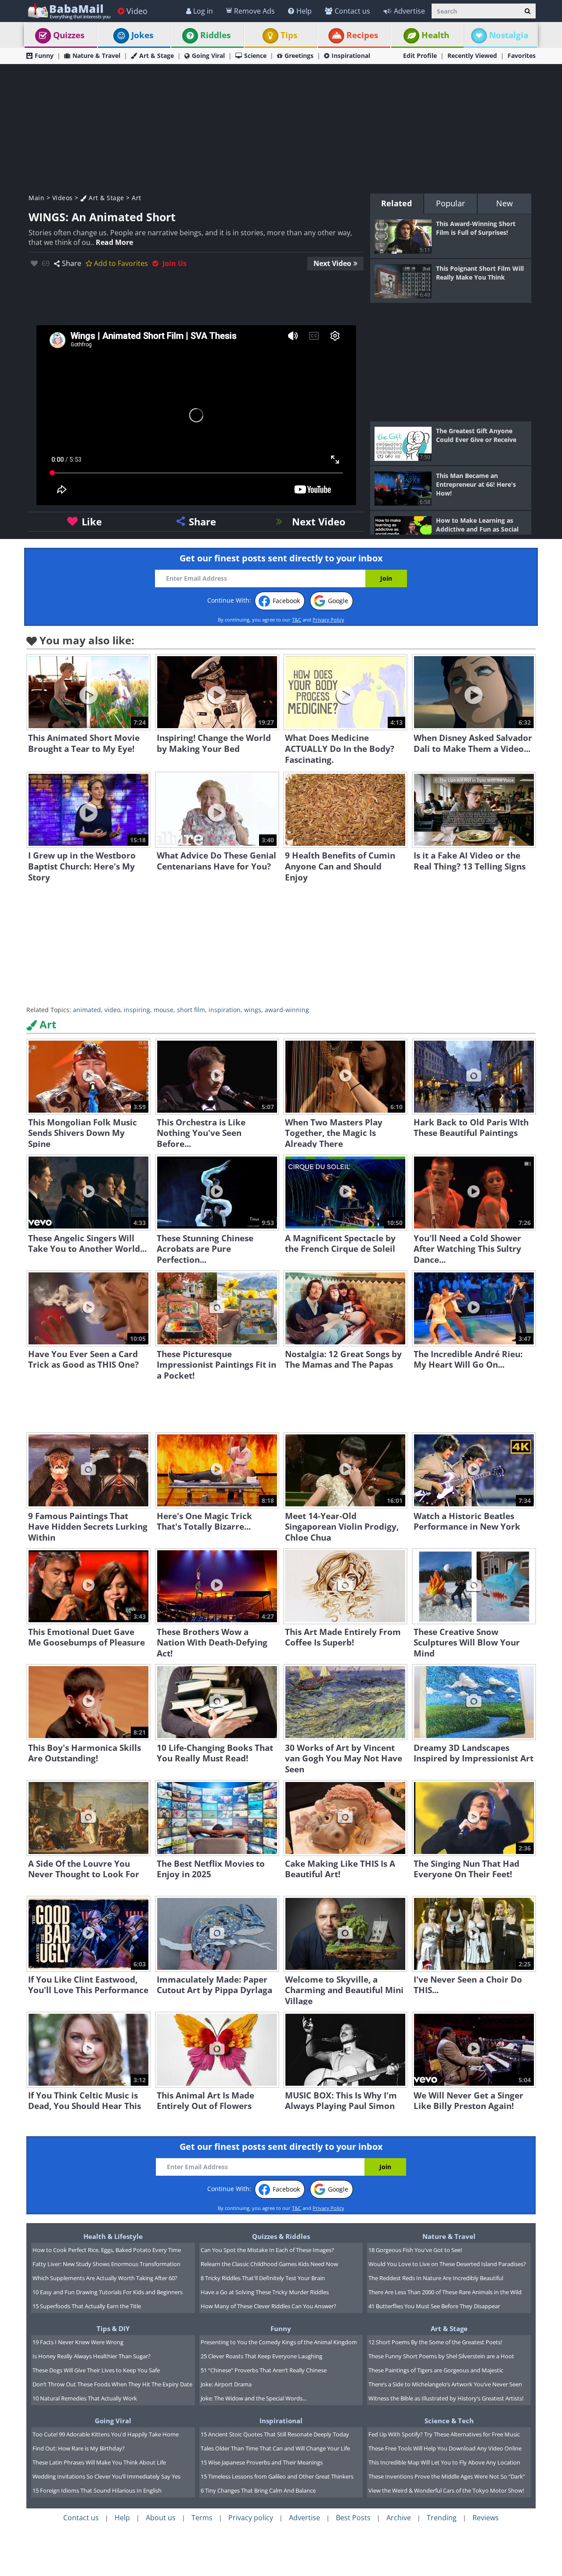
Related (396, 203)
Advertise (409, 11)
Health (435, 35)
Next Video (332, 263)
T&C (297, 620)
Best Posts (353, 2518)
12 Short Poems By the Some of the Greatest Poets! (435, 2342)
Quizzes (69, 35)
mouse (164, 1010)
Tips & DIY (113, 2328)
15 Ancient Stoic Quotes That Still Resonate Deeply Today (275, 2434)
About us (161, 2518)
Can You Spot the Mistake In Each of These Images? (267, 2250)
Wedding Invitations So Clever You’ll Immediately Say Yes (106, 2476)
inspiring (137, 1010)
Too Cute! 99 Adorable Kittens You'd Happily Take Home (106, 2434)
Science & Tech (449, 2421)
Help (304, 11)
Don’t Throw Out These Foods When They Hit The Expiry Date (112, 2384)
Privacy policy (251, 2518)
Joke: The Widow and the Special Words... (254, 2398)
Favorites (522, 56)
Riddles (215, 35)
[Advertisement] (281, 128)
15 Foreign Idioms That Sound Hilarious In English (97, 2490)
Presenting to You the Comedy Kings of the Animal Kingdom (279, 2342)
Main (36, 198)
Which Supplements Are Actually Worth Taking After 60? (105, 2278)
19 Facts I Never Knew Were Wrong (78, 2342)
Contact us (352, 11)
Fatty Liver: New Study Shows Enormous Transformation (106, 2264)
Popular (450, 203)
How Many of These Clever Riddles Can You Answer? (268, 2306)
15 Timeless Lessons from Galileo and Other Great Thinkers (277, 2476)
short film (191, 1010)
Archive (399, 2518)
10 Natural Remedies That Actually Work (85, 2398)
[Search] (528, 11)
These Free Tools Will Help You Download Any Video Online (445, 2448)
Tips (289, 35)
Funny (44, 56)
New (504, 203)
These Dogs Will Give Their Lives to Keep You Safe (96, 2370)
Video (137, 11)
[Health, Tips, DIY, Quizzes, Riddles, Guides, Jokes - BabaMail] (69, 11)
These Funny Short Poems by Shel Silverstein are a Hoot (441, 2356)
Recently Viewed (472, 56)
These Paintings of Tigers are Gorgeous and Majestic (436, 2370)
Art (137, 198)
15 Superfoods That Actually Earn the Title (87, 2306)
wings (253, 1010)
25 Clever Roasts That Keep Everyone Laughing (261, 2356)
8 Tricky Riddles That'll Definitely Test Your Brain (263, 2278)
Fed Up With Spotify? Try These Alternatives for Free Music (444, 2434)
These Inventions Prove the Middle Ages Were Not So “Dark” (447, 2476)
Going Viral (208, 56)
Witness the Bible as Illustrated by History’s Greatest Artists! (446, 2398)
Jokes (142, 35)
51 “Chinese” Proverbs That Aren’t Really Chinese (264, 2370)
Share (72, 263)
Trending (442, 2518)
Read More (114, 242)
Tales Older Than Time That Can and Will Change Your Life (275, 2448)
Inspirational (351, 56)
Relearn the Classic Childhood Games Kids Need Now (269, 2264)
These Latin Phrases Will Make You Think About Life (99, 2462)
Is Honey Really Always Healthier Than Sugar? (92, 2356)
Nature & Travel (96, 56)
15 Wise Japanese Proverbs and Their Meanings (262, 2462)
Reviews (486, 2518)
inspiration (225, 1010)
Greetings (299, 56)
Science (255, 56)
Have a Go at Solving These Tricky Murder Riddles (265, 2292)
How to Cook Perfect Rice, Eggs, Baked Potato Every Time (107, 2250)
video (112, 1010)
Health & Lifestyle (113, 2236)
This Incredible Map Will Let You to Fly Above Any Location (444, 2462)
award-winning (287, 1010)
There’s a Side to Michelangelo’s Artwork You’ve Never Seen (445, 2384)
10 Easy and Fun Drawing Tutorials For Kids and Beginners (108, 2292)
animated (87, 1010)
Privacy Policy (328, 620)
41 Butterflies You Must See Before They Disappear (434, 2306)
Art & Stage (157, 56)
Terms (202, 2518)
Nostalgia (509, 35)
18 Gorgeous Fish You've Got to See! (415, 2250)
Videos (63, 198)
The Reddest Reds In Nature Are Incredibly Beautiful (436, 2278)
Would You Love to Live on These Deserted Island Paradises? (447, 2264)
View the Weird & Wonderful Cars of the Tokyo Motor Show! (446, 2490)
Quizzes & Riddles (281, 2236)
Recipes (362, 35)
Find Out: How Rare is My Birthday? (79, 2448)
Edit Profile (420, 56)
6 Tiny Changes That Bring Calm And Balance (258, 2490)
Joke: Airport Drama (226, 2384)
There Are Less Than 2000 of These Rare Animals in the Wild (445, 2292)
